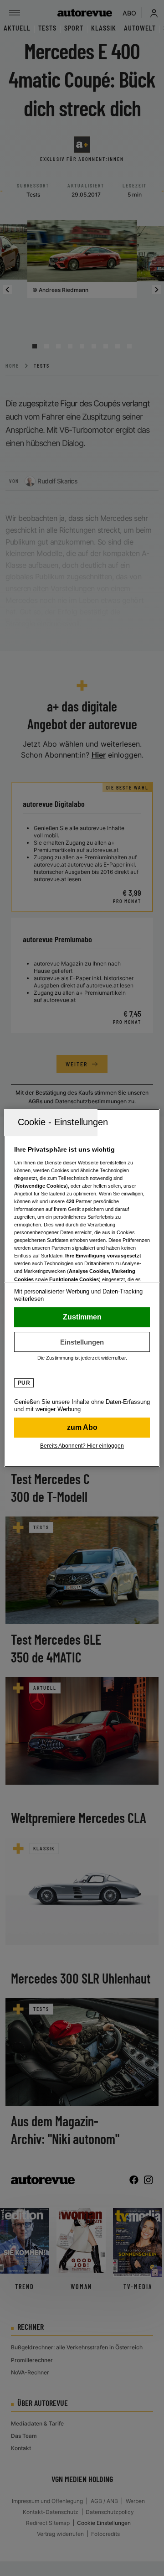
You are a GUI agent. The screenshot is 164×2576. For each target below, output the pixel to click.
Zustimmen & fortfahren (82, 1317)
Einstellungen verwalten (82, 1342)
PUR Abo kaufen (82, 1428)
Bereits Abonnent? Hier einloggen (82, 1446)
